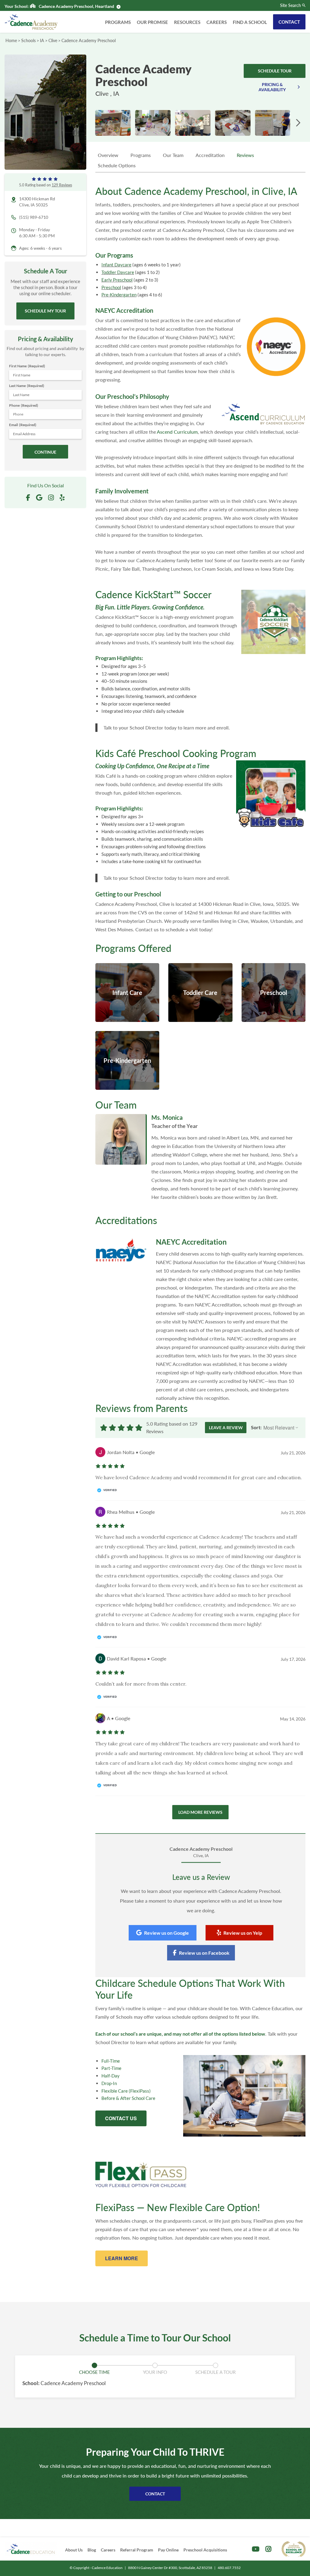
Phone (24, 405)
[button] (298, 123)
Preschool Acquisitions (205, 2550)
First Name (27, 366)
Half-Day (110, 2076)
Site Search (290, 5)
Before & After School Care (128, 2098)
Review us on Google (167, 1933)
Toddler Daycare (118, 272)
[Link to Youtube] (256, 2549)
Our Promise (152, 22)
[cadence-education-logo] (31, 2549)
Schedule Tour (275, 71)
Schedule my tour (45, 311)
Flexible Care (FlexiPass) (126, 2091)
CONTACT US (121, 2118)
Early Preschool (117, 280)
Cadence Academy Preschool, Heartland (76, 6)
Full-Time (111, 2061)
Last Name (27, 386)
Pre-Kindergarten (119, 295)
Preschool (111, 287)
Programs (118, 22)
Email (23, 425)
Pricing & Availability (272, 87)
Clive (53, 40)
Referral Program (137, 2550)
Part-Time (111, 2068)
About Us (74, 2550)
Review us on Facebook (204, 1953)
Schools (28, 40)
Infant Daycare (116, 265)
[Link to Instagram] (268, 2549)
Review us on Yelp (243, 1933)
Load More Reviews (200, 1812)
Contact (289, 22)
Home (11, 40)
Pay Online (168, 2550)
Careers (217, 22)
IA (42, 40)
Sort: (256, 1427)
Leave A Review (226, 1428)
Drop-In (109, 2083)
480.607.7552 (229, 2568)
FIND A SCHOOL (250, 22)
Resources (187, 22)
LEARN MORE (122, 2258)
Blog (92, 2550)
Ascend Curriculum (177, 432)
